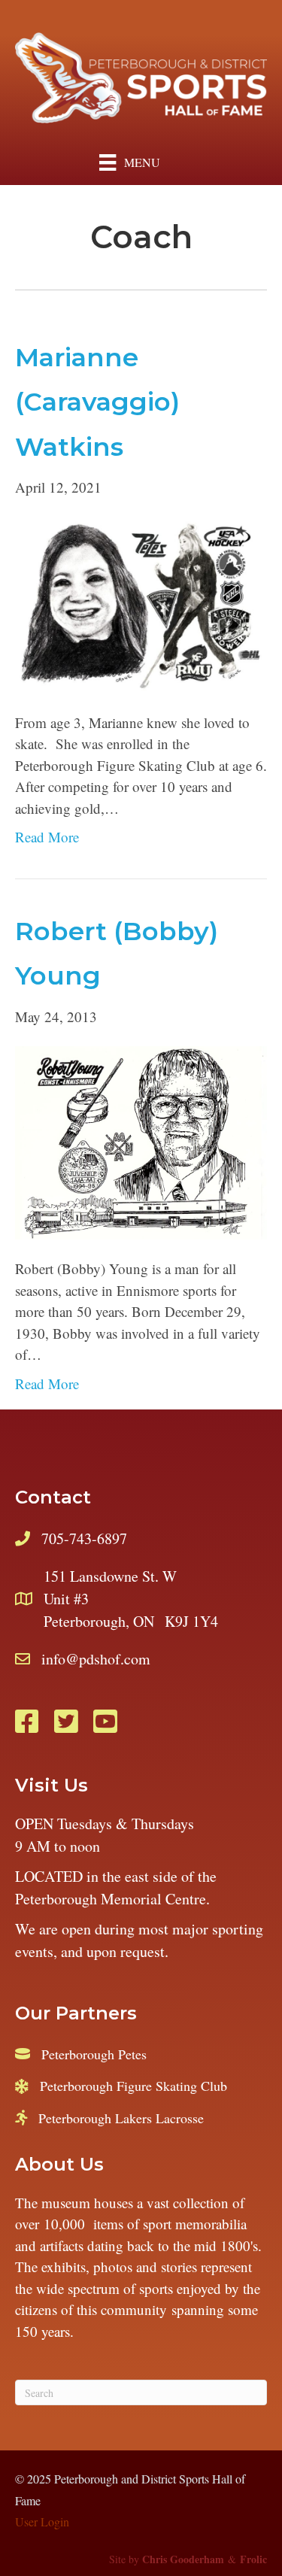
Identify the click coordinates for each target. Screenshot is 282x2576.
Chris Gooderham (183, 2559)
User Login (42, 2521)
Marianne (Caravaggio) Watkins (97, 402)
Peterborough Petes (94, 2054)
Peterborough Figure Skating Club (133, 2086)
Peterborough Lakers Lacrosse (121, 2118)
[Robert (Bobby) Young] (141, 1141)
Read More (47, 837)
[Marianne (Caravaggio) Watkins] (141, 603)
